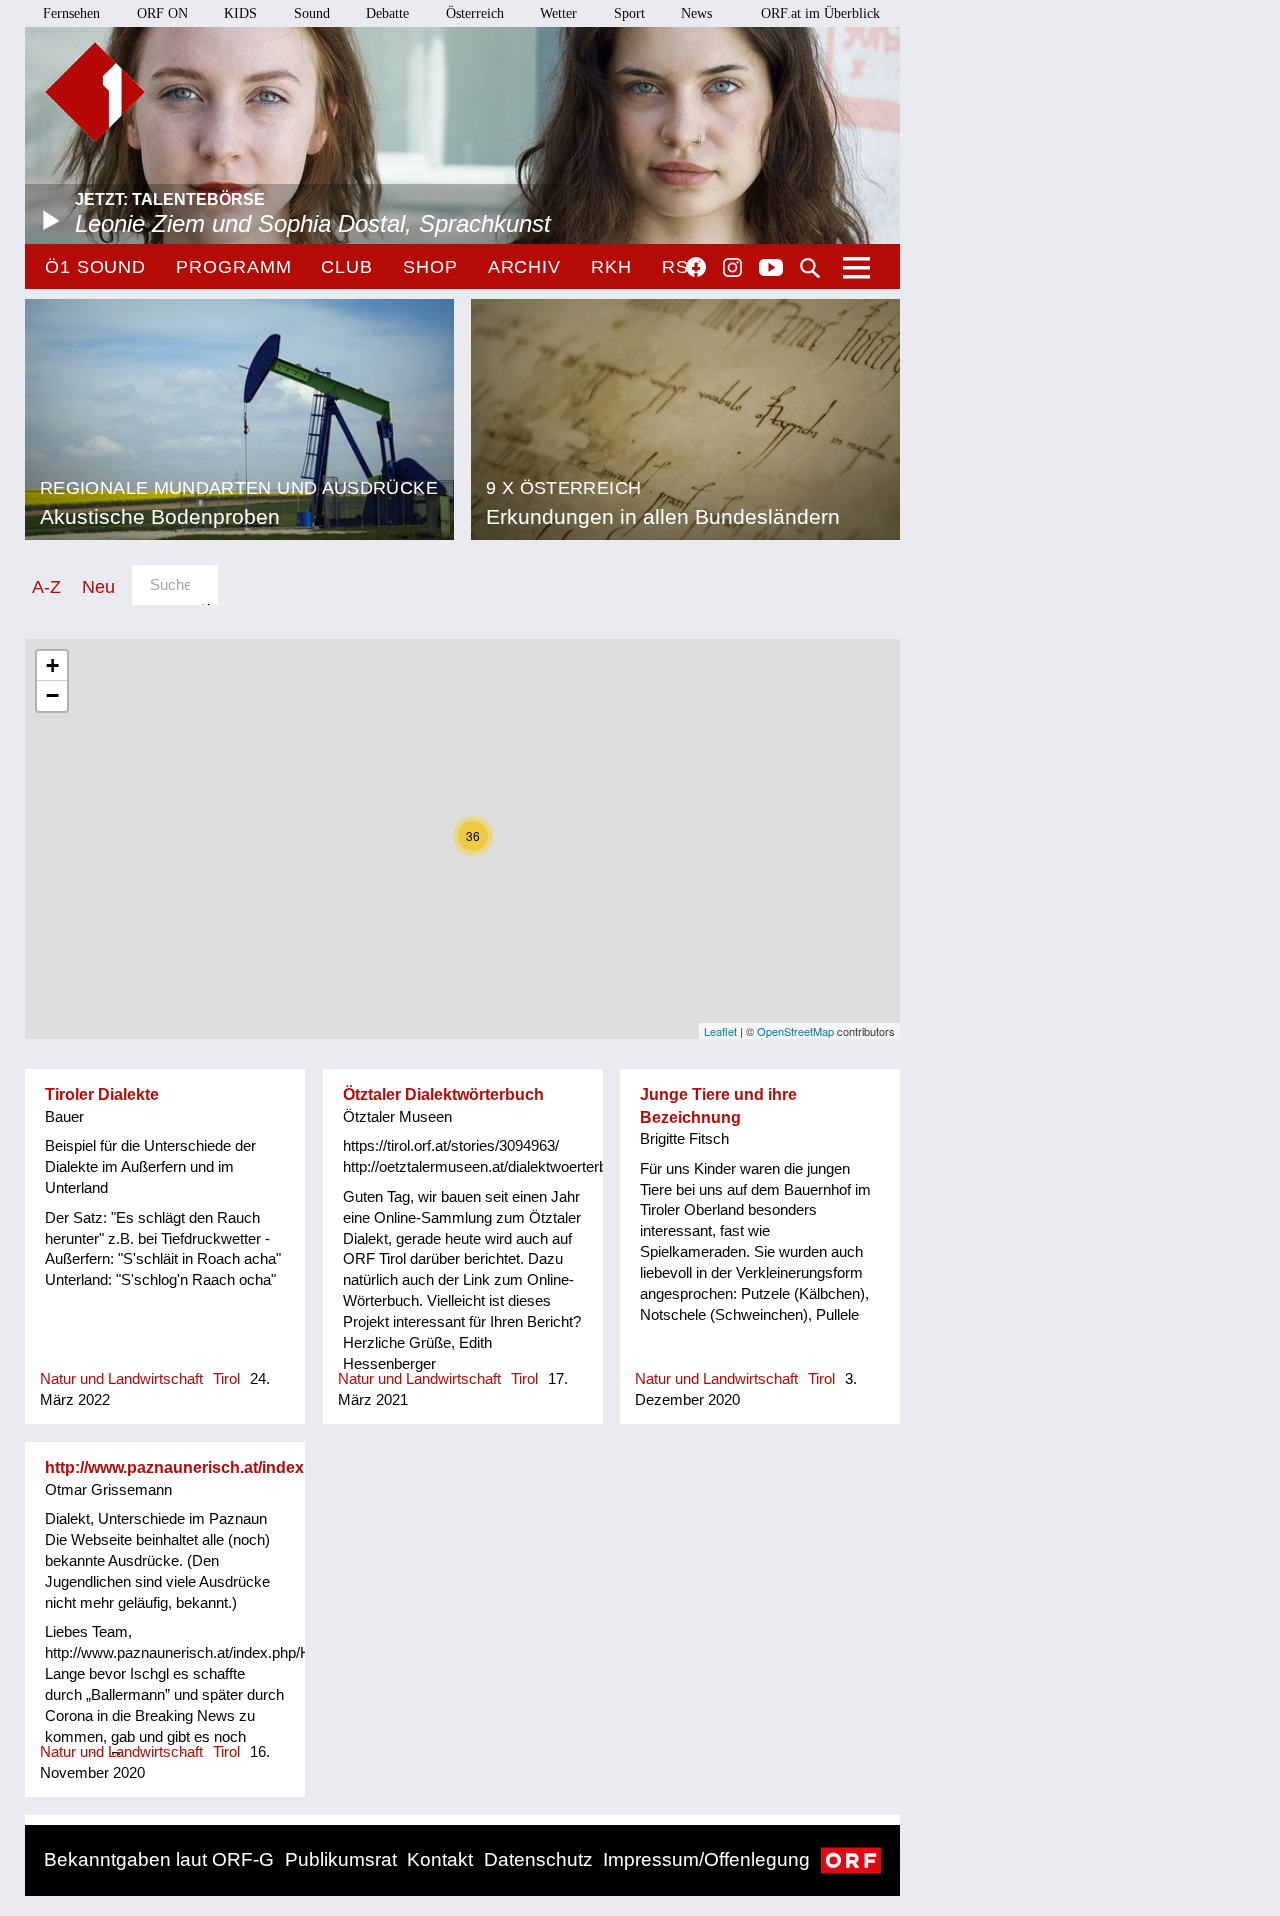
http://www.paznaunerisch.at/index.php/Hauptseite (234, 1467)
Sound (312, 13)
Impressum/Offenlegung (706, 1859)
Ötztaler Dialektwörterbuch (443, 1094)
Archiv (524, 267)
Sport (629, 13)
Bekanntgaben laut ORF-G (159, 1859)
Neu (98, 586)
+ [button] (52, 665)
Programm (233, 267)
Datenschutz (538, 1859)
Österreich (475, 13)
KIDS (240, 13)
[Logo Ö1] (95, 92)
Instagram (732, 268)
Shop (430, 267)
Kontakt (440, 1859)
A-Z (46, 586)
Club (347, 267)
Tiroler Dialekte (102, 1094)
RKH (611, 267)
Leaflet (720, 1031)
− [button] (52, 695)
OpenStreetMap (795, 1031)
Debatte (387, 13)
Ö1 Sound (95, 267)
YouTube (771, 269)
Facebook (696, 267)
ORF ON (162, 13)
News (696, 13)
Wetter (558, 13)
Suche (810, 268)
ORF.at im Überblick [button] (820, 13)
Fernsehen (71, 13)
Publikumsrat (341, 1859)
